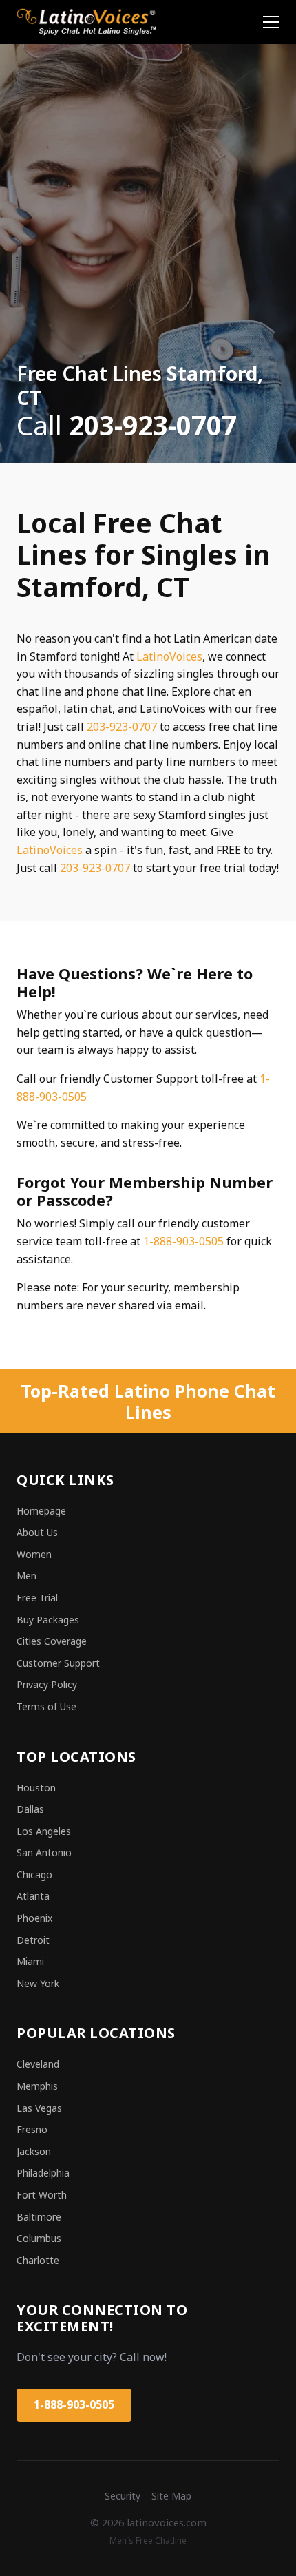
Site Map (171, 2496)
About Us (37, 1532)
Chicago (34, 1874)
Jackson (34, 2151)
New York (38, 1983)
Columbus (39, 2238)
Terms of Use (46, 1706)
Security (123, 2496)
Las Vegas (39, 2108)
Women (34, 1554)
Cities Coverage (52, 1641)
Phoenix (34, 1918)
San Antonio (44, 1852)
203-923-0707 (122, 727)
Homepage (41, 1511)
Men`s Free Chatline (148, 2541)
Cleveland (38, 2064)
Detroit (33, 1940)
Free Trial (37, 1598)
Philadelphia (43, 2173)
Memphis (37, 2086)
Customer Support (58, 1663)
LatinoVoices (169, 656)
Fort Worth (42, 2195)
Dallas (30, 1809)
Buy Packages (48, 1620)
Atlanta (33, 1896)
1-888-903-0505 (183, 1241)
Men (27, 1576)
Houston (36, 1788)
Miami (30, 1961)
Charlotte (38, 2260)
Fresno (32, 2129)
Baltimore (39, 2217)
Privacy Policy (47, 1684)
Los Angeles (44, 1831)
